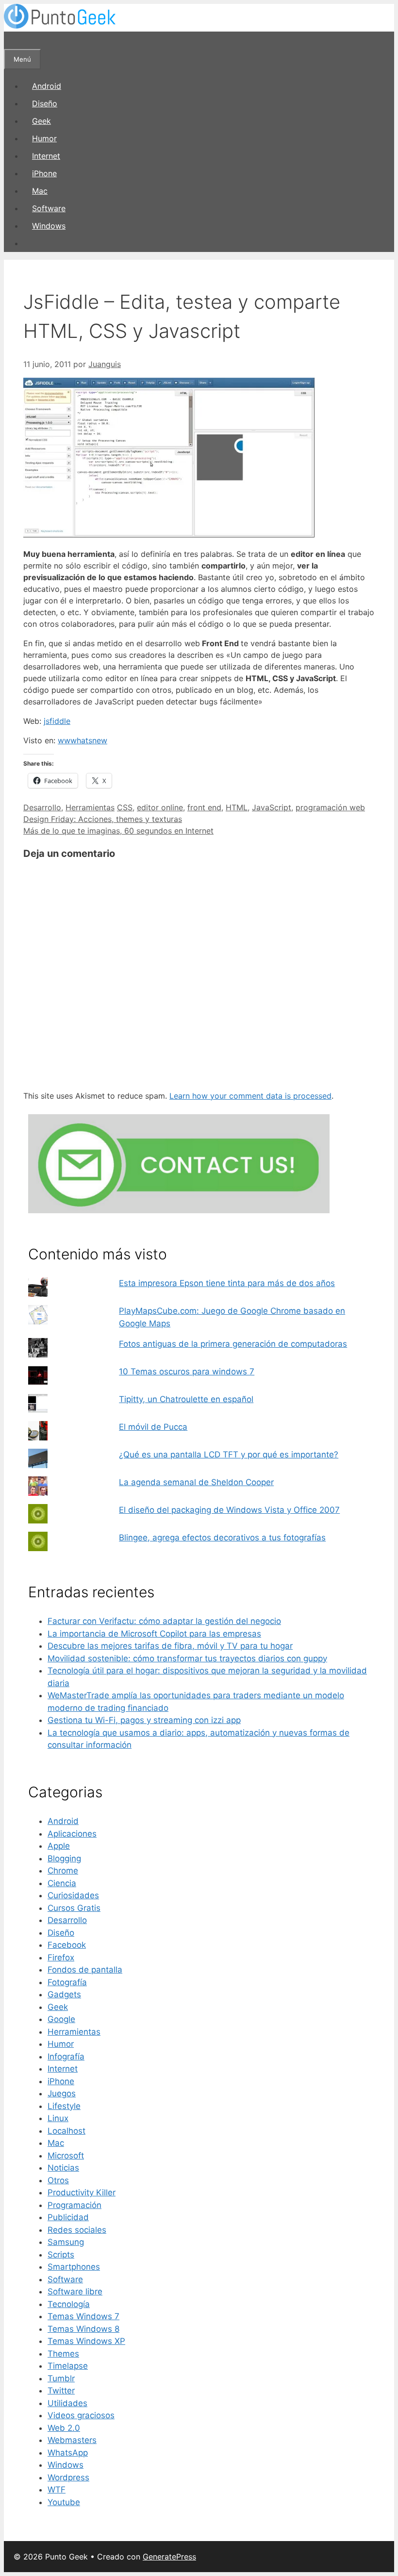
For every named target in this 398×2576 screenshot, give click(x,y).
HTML (237, 807)
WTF (57, 2490)
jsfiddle (57, 721)
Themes (63, 2354)
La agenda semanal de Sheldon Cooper (196, 1482)
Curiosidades (73, 1895)
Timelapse (68, 2366)
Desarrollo (42, 807)
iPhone (44, 173)
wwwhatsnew (83, 740)
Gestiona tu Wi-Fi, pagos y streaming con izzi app (144, 1720)
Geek (41, 121)
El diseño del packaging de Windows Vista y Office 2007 (229, 1510)
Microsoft (66, 2156)
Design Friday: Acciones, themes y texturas (103, 819)
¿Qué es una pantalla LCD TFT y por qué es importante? (229, 1455)
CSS (125, 807)
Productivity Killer (82, 2192)
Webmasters (72, 2440)
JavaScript (272, 807)
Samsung (66, 2242)
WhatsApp (68, 2453)
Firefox (61, 1957)
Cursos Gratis (74, 1908)
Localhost (66, 2131)
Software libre (75, 2292)
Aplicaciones (72, 1834)
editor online (160, 807)
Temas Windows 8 (83, 2329)
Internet (46, 156)
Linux (58, 2118)
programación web (330, 807)
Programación (75, 2205)
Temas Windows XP (86, 2341)
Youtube (64, 2502)
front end (204, 807)
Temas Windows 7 (83, 2316)
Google (61, 2019)
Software (49, 208)
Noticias (63, 2168)
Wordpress (68, 2477)
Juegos (62, 2093)
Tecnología (69, 2304)
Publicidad (68, 2217)
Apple (59, 1846)
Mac (40, 191)
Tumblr (61, 2378)
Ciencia (62, 1883)
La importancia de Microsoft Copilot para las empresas (154, 1634)
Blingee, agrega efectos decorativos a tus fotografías (222, 1538)
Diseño (45, 103)
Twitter (61, 2391)
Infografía (66, 2057)
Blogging (64, 1858)
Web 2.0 (64, 2428)
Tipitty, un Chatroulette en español (186, 1399)
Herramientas (90, 807)
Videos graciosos (81, 2415)
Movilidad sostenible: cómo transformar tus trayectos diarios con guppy (187, 1658)
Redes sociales (77, 2230)
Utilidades (67, 2403)
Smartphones (74, 2267)
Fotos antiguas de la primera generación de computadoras (233, 1344)
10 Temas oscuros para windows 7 (187, 1372)
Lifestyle (64, 2106)
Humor (44, 138)
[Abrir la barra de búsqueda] (13, 40)
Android (47, 86)
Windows (49, 226)
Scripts (61, 2255)
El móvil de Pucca (153, 1427)
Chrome (63, 1871)
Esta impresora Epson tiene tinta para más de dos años (227, 1283)
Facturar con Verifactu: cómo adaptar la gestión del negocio (164, 1621)
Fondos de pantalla (85, 1970)
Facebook (67, 1945)
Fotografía (67, 1982)
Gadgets (64, 1994)
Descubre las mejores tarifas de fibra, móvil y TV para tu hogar (170, 1646)
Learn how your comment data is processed (250, 1096)
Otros (58, 2180)
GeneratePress (169, 2557)
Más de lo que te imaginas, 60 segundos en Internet (118, 831)
